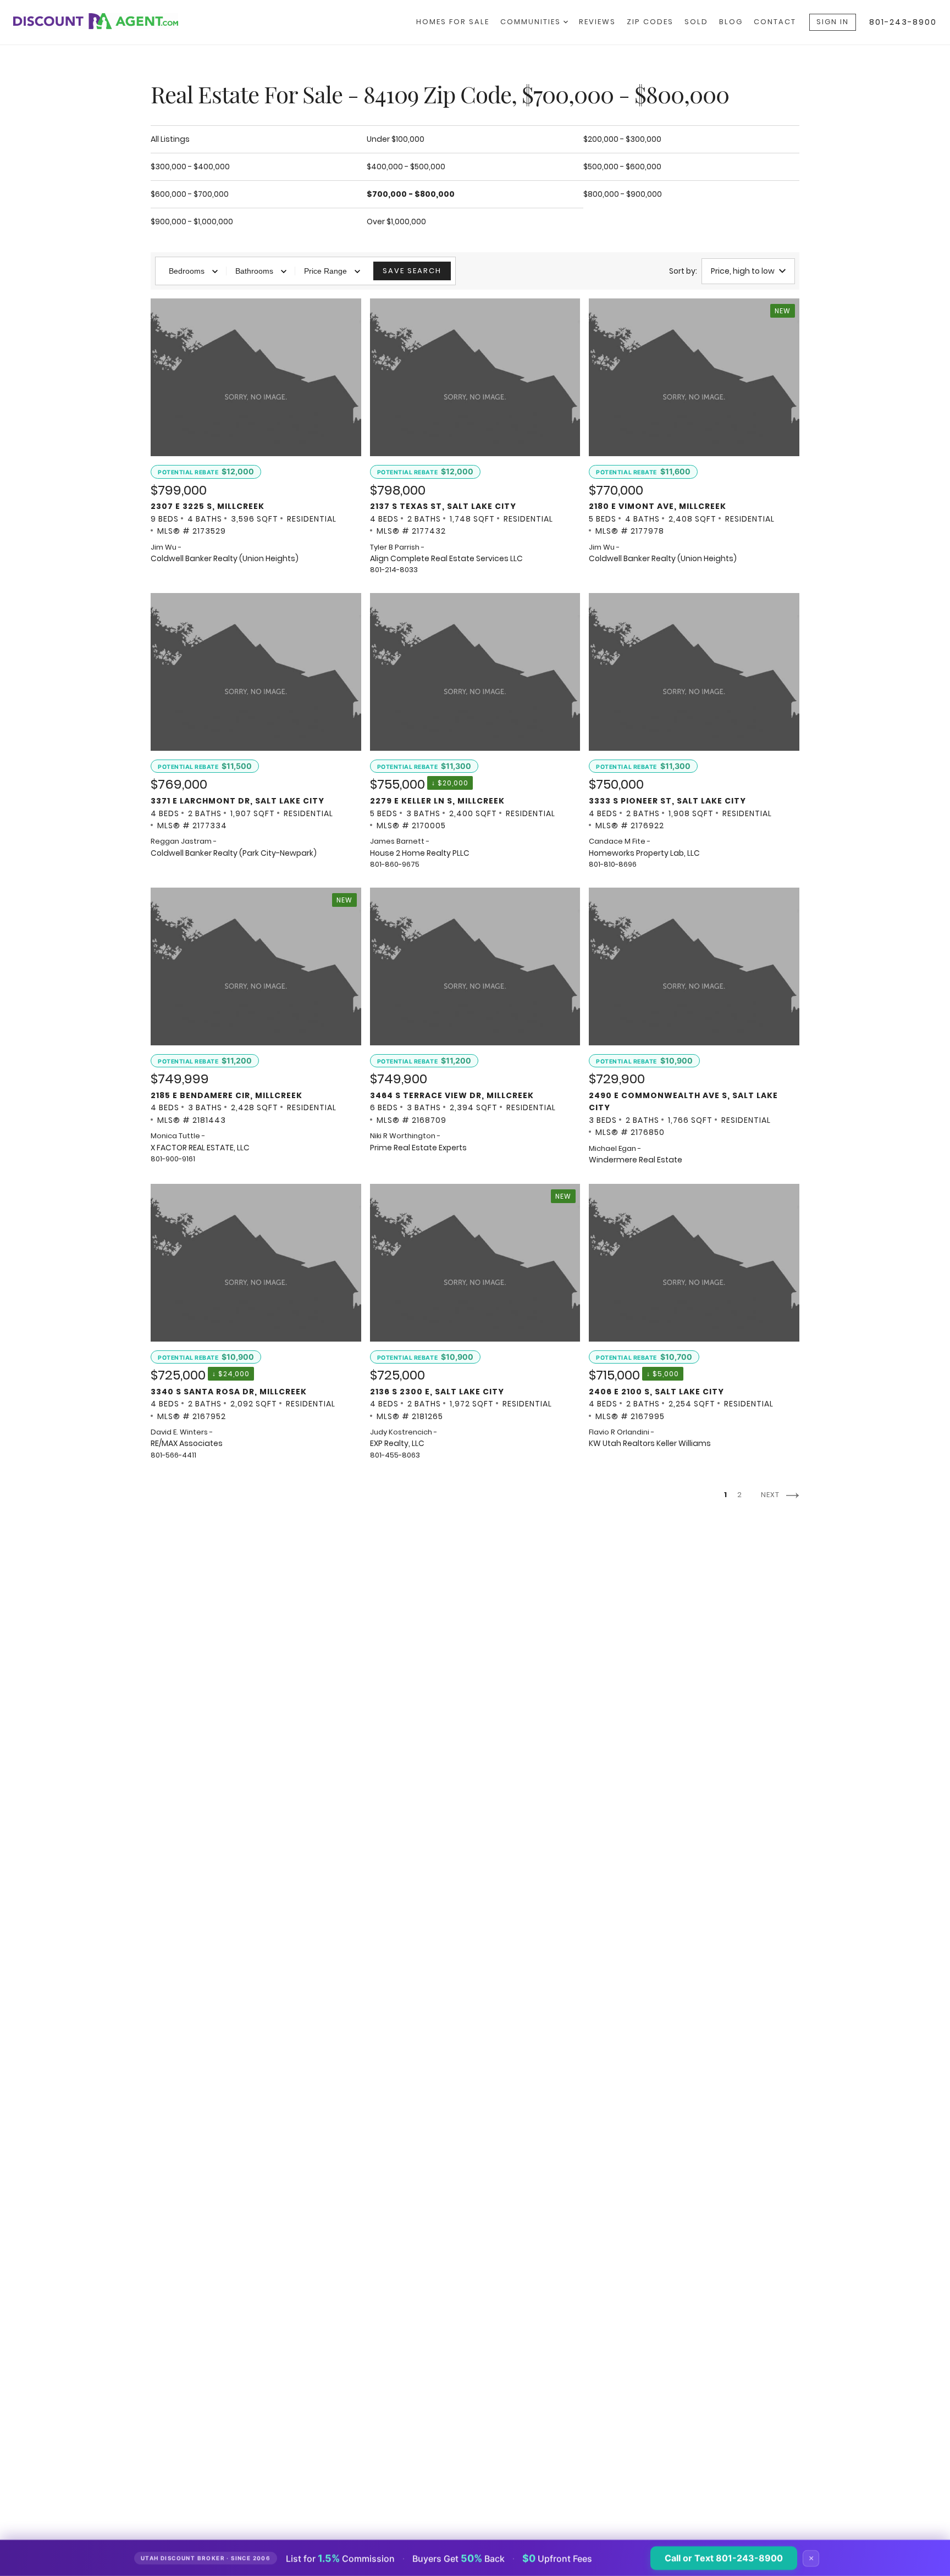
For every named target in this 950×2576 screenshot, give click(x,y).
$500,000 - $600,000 (622, 167)
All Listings (170, 139)
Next (771, 1495)
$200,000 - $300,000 (622, 139)
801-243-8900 (903, 22)
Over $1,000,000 (396, 221)
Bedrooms (187, 271)
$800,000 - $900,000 (623, 194)
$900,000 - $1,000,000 (192, 221)
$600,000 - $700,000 (190, 194)
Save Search (412, 271)
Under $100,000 (396, 139)
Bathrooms (254, 271)
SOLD (696, 22)
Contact (775, 22)
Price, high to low (743, 271)
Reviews (597, 22)
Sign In (833, 22)
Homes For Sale (453, 22)
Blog (731, 22)
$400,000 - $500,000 (406, 167)
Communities (532, 22)
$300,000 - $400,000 (190, 167)
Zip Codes (650, 22)
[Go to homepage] (107, 21)
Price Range (325, 271)
